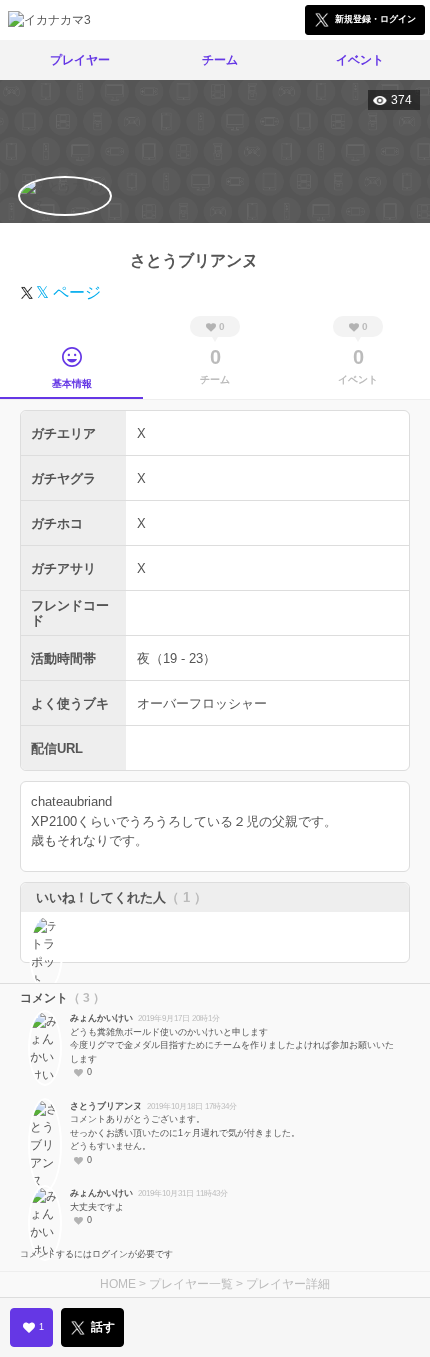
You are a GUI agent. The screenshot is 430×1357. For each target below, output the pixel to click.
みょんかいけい (101, 1018)
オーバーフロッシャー (202, 703)
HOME (118, 1284)
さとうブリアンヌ (106, 1106)
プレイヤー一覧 (191, 1284)
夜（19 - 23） (176, 658)
